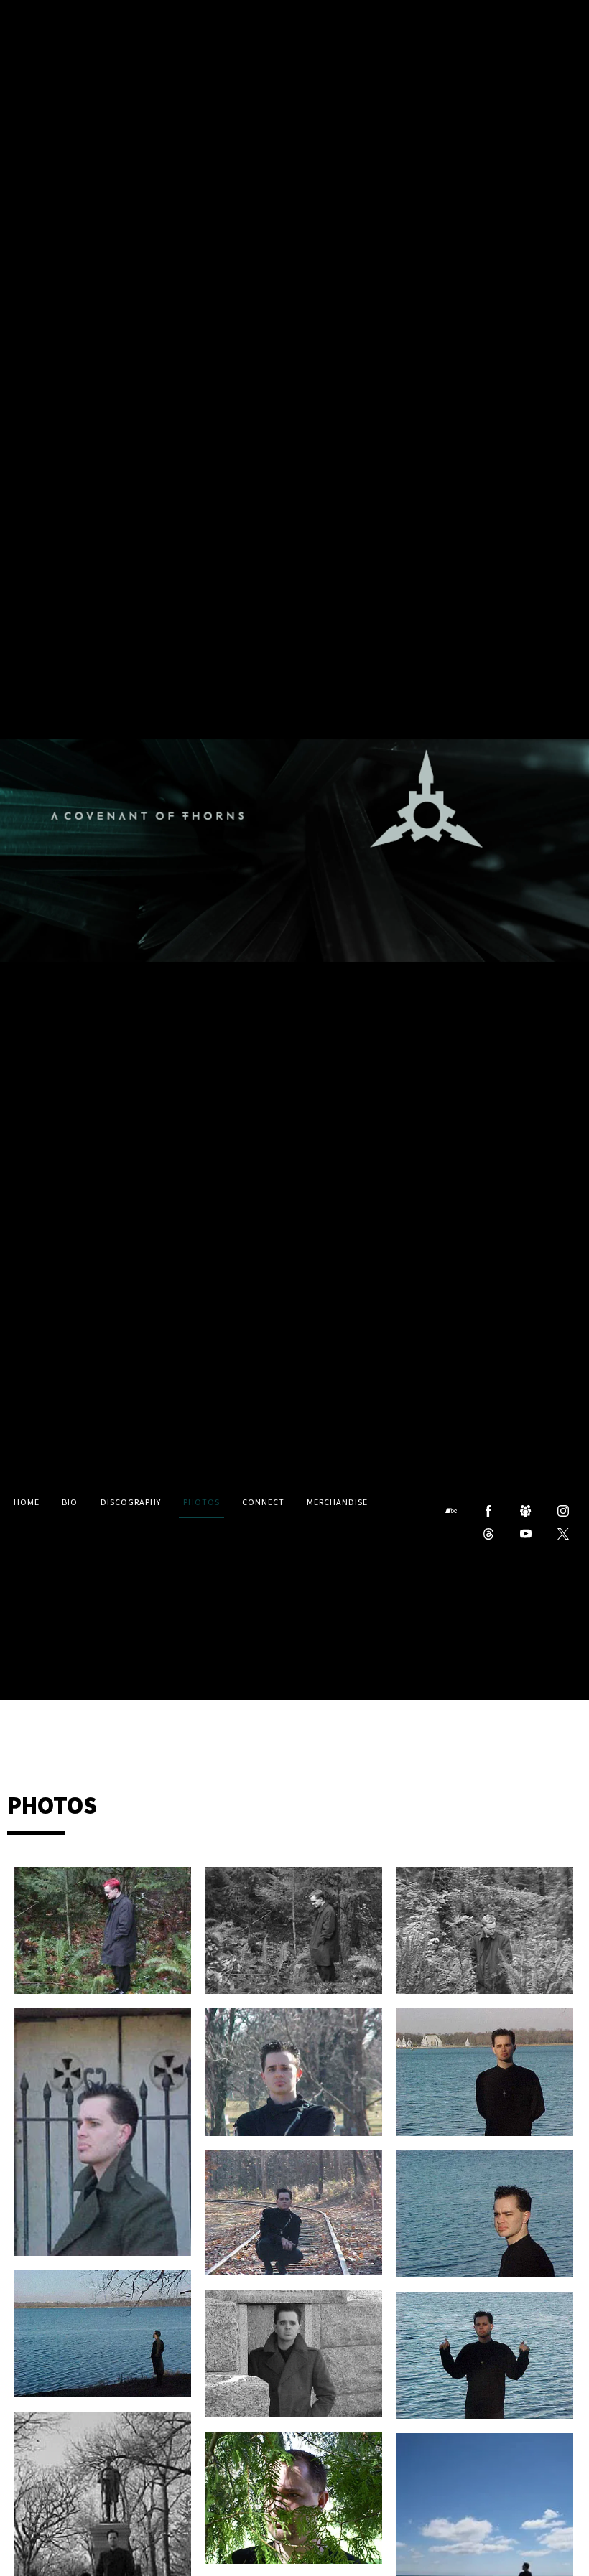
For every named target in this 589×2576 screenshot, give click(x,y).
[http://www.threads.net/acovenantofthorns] (488, 1534)
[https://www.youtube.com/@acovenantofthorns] (526, 1534)
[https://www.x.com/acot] (563, 1534)
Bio (70, 1503)
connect (263, 1503)
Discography (131, 1503)
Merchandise (337, 1503)
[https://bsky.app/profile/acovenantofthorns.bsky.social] (526, 1511)
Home (27, 1503)
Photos (201, 1503)
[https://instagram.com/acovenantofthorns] (563, 1511)
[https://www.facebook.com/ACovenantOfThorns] (488, 1511)
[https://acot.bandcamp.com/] (451, 1511)
